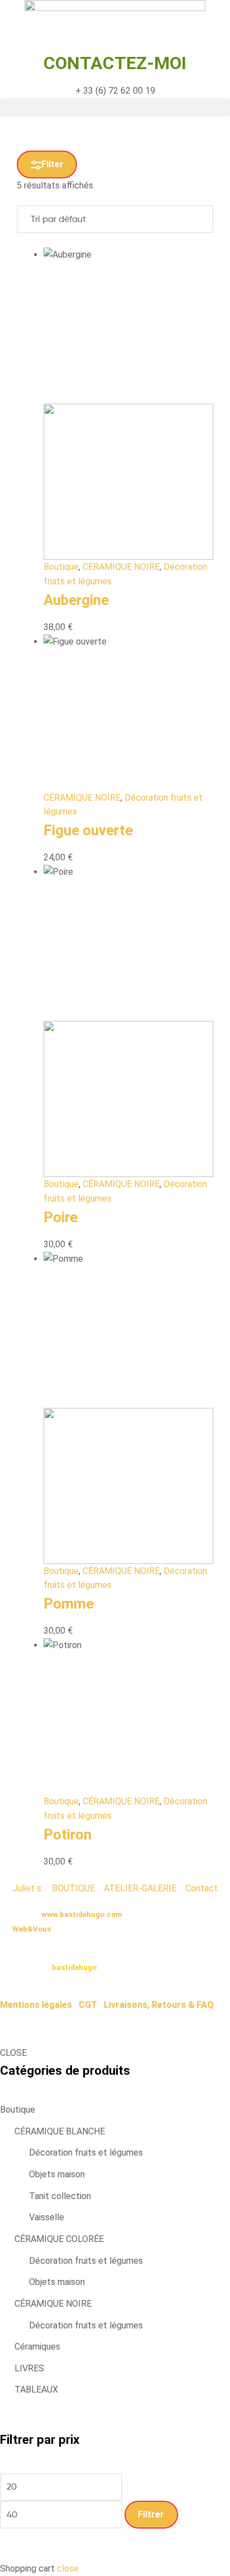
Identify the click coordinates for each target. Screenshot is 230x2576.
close (68, 2568)
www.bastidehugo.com (82, 1914)
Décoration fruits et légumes (86, 2153)
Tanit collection (60, 2196)
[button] (115, 107)
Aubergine (76, 600)
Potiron (68, 1834)
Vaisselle (47, 2217)
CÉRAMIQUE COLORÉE (59, 2239)
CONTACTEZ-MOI (115, 63)
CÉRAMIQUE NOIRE (121, 567)
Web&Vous (32, 1929)
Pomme (69, 1604)
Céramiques (37, 2347)
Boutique (61, 567)
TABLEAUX (36, 2389)
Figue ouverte (88, 830)
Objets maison (57, 2174)
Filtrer (151, 2514)
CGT (88, 2005)
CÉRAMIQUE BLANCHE (60, 2131)
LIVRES (29, 2368)
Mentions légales (36, 2005)
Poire (61, 1217)
